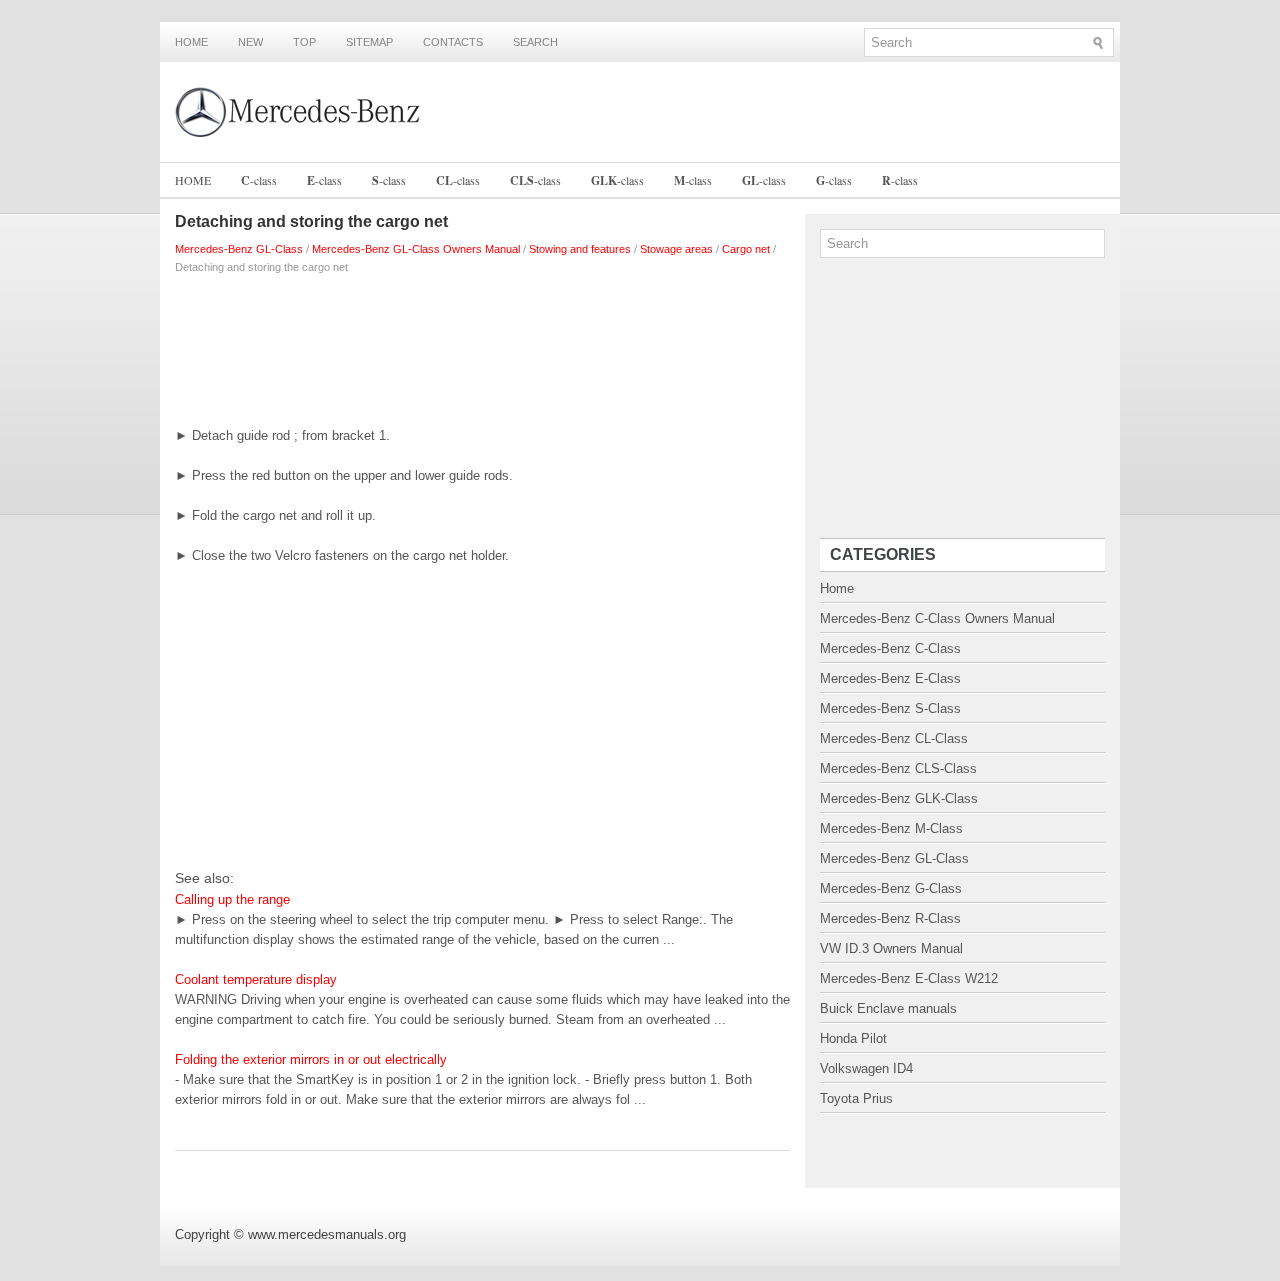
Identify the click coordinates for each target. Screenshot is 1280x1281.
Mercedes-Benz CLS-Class (898, 768)
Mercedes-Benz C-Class (890, 648)
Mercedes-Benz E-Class (890, 678)
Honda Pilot (853, 1038)
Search (535, 42)
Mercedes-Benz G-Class (891, 888)
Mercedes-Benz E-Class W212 (909, 978)
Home (191, 42)
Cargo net (746, 249)
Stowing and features (580, 249)
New (250, 42)
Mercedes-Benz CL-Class (894, 738)
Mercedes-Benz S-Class (890, 708)
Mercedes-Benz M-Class (891, 828)
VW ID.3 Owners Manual (891, 948)
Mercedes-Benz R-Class (890, 918)
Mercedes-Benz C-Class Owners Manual (937, 618)
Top (304, 42)
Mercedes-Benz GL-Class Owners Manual (416, 249)
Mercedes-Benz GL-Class (239, 249)
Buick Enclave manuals (888, 1008)
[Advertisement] (482, 346)
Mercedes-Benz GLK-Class (899, 798)
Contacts (453, 42)
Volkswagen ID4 (866, 1068)
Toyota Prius (856, 1098)
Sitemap (369, 42)
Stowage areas (676, 249)
